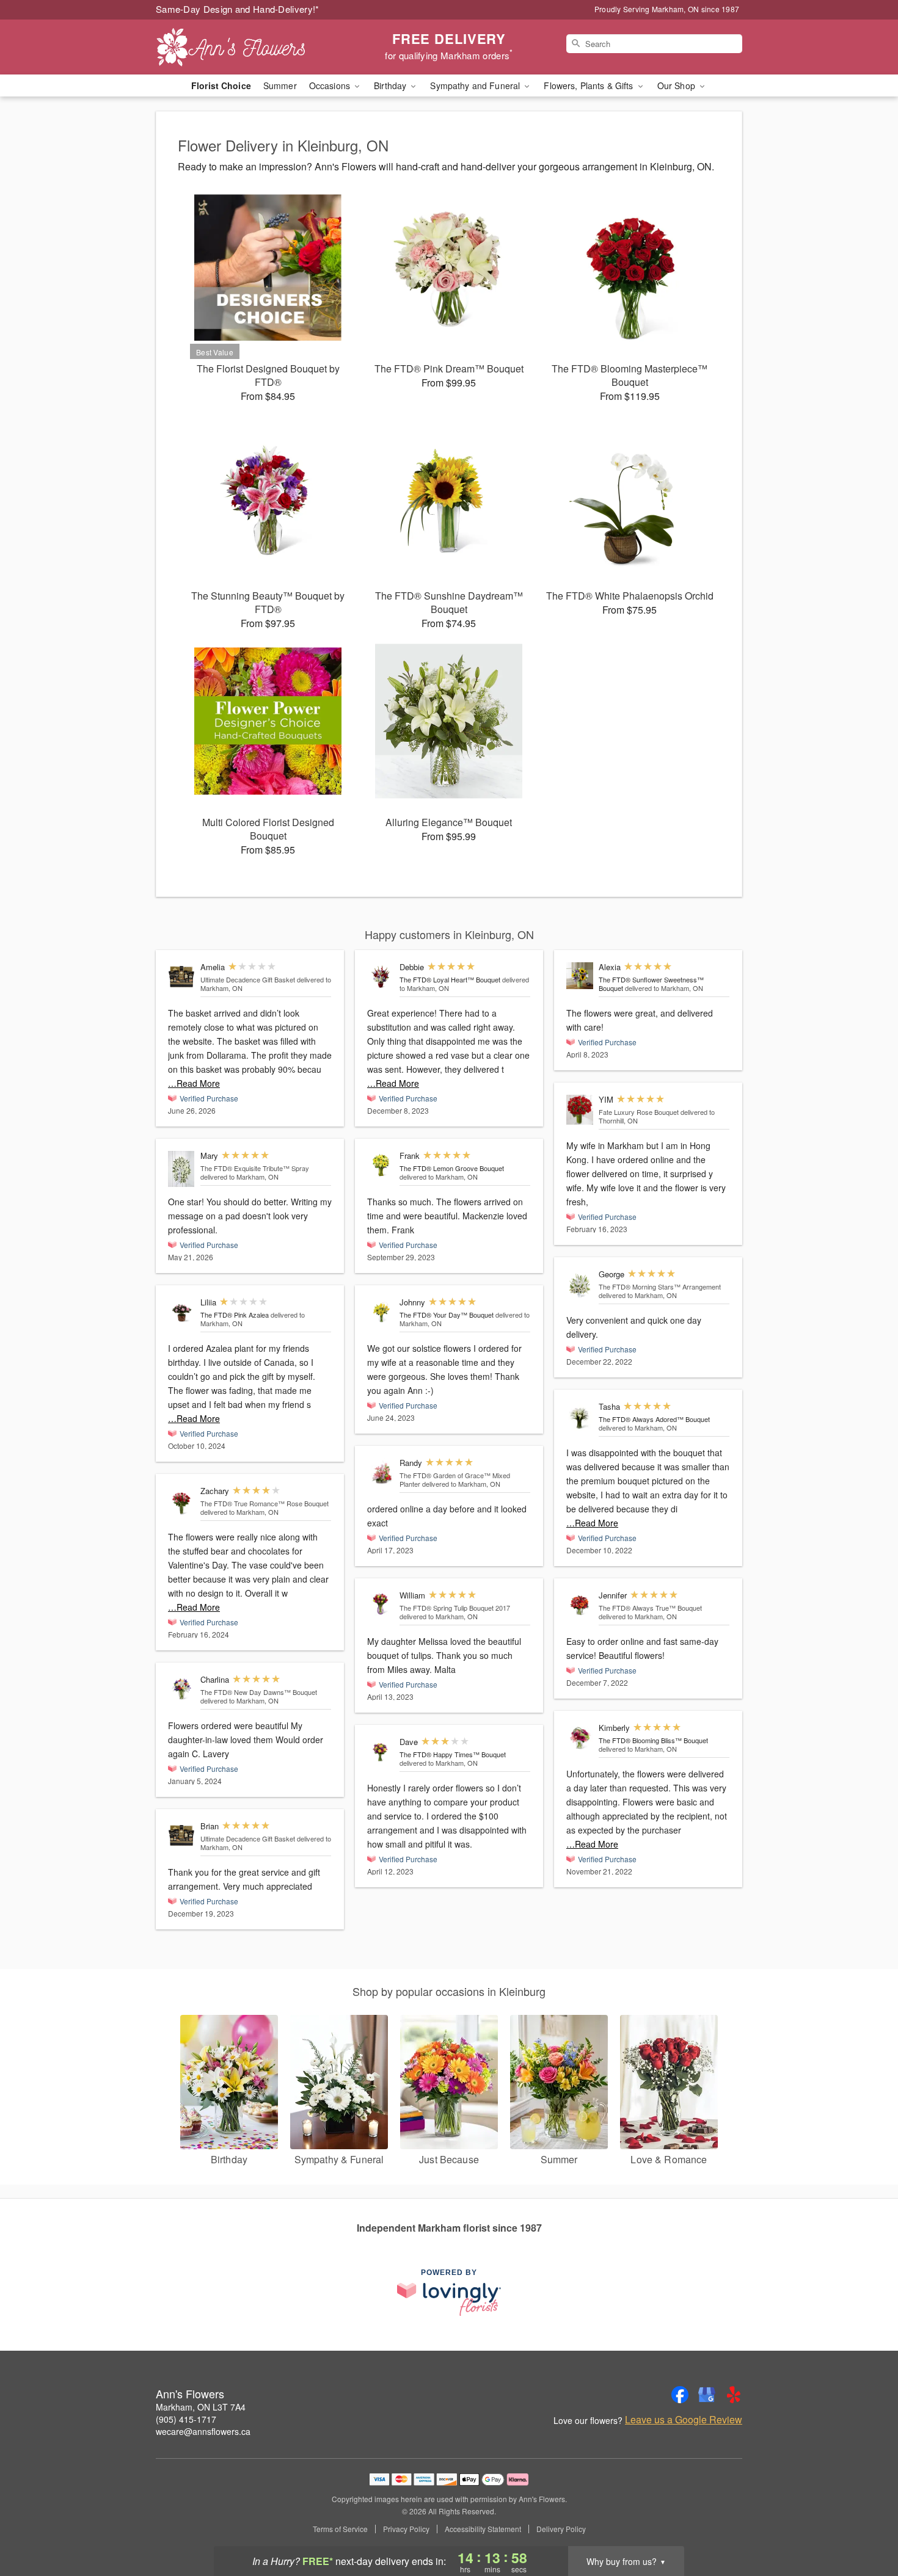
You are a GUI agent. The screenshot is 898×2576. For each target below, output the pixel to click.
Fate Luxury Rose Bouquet (639, 1112)
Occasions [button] (331, 85)
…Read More (194, 1083)
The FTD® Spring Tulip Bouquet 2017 (455, 1608)
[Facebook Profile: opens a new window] (680, 2395)
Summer (280, 85)
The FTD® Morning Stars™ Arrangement (660, 1286)
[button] (866, 2524)
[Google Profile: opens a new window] (707, 2395)
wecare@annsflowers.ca (203, 2431)
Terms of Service (340, 2529)
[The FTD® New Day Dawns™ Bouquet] (181, 1688)
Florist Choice (221, 85)
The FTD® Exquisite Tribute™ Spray (255, 1168)
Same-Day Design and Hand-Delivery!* (238, 9)
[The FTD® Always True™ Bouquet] (580, 1604)
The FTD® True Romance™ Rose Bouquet (265, 1503)
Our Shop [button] (677, 85)
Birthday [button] (391, 85)
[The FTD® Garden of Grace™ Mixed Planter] (381, 1472)
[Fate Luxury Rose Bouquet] (580, 1110)
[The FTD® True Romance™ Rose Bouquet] (181, 1501)
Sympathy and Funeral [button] (476, 85)
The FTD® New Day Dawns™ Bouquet (259, 1692)
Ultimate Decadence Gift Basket (248, 979)
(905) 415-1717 (186, 2419)
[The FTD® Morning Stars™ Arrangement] (580, 1284)
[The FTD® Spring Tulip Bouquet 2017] (381, 1604)
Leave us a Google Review (684, 2420)
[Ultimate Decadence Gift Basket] (181, 976)
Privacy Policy (406, 2529)
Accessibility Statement (483, 2529)
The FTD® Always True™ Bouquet (650, 1608)
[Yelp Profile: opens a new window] (734, 2395)
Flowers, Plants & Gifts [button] (590, 85)
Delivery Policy (561, 2529)
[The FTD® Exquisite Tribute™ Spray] (181, 1169)
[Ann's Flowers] (244, 47)
